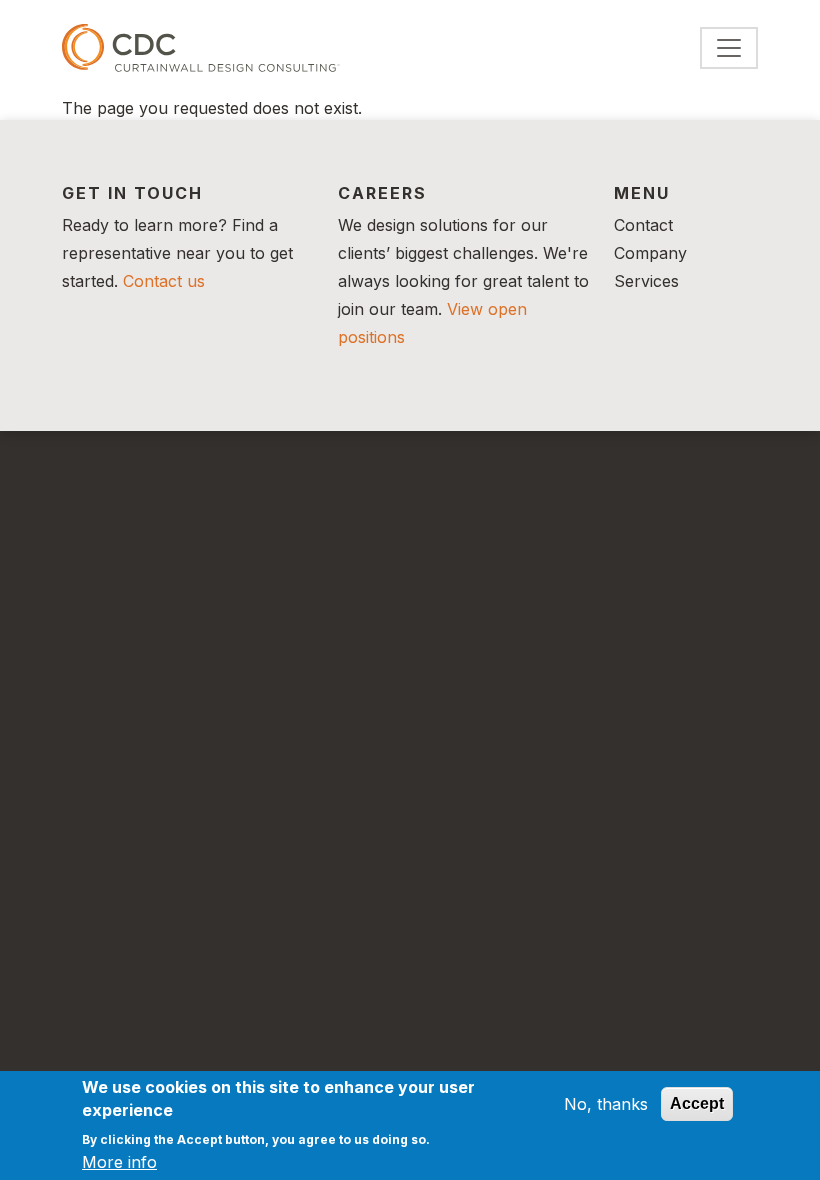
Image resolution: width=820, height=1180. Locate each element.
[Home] (201, 48)
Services (646, 281)
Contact (643, 225)
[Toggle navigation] (729, 48)
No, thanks (606, 1104)
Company (650, 253)
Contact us (164, 281)
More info (119, 1162)
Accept (697, 1103)
